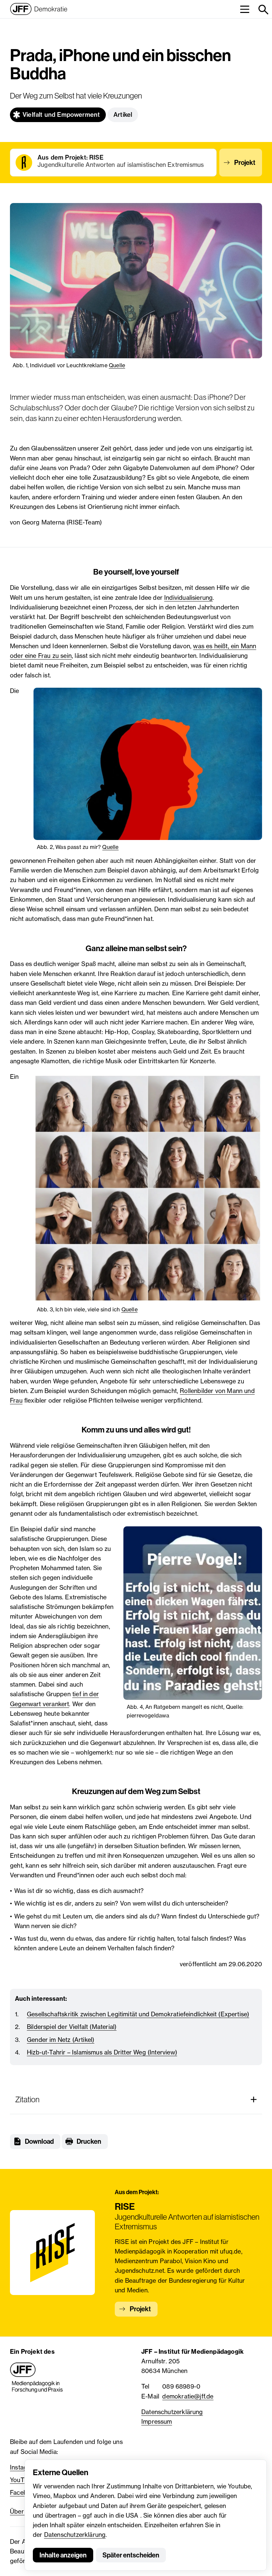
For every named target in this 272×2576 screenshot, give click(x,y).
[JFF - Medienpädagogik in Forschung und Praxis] (36, 2378)
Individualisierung (188, 597)
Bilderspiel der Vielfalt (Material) (72, 2027)
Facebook (24, 2492)
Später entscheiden (131, 2555)
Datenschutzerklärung (75, 2535)
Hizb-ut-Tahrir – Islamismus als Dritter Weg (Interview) (102, 2052)
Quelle (117, 365)
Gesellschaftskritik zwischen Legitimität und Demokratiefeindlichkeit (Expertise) (138, 2014)
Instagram (24, 2467)
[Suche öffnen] (263, 9)
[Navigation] (245, 9)
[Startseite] (39, 9)
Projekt (245, 163)
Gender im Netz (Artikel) (61, 2040)
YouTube (22, 2480)
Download (39, 2141)
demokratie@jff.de (188, 2396)
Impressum (157, 2421)
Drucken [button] (89, 2141)
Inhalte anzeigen (63, 2555)
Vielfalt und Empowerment (61, 115)
